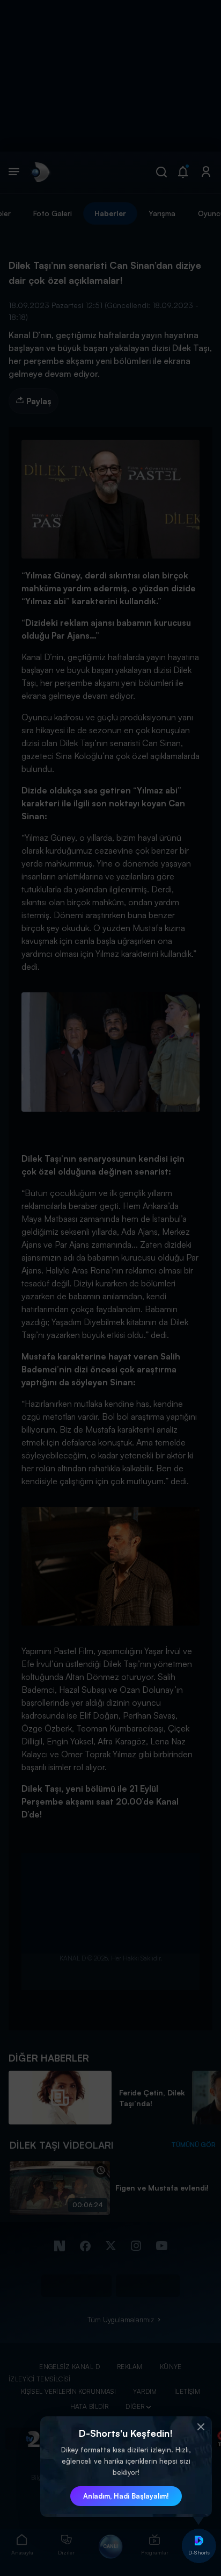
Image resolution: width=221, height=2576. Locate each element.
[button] (201, 2427)
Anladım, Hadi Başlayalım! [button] (126, 2496)
